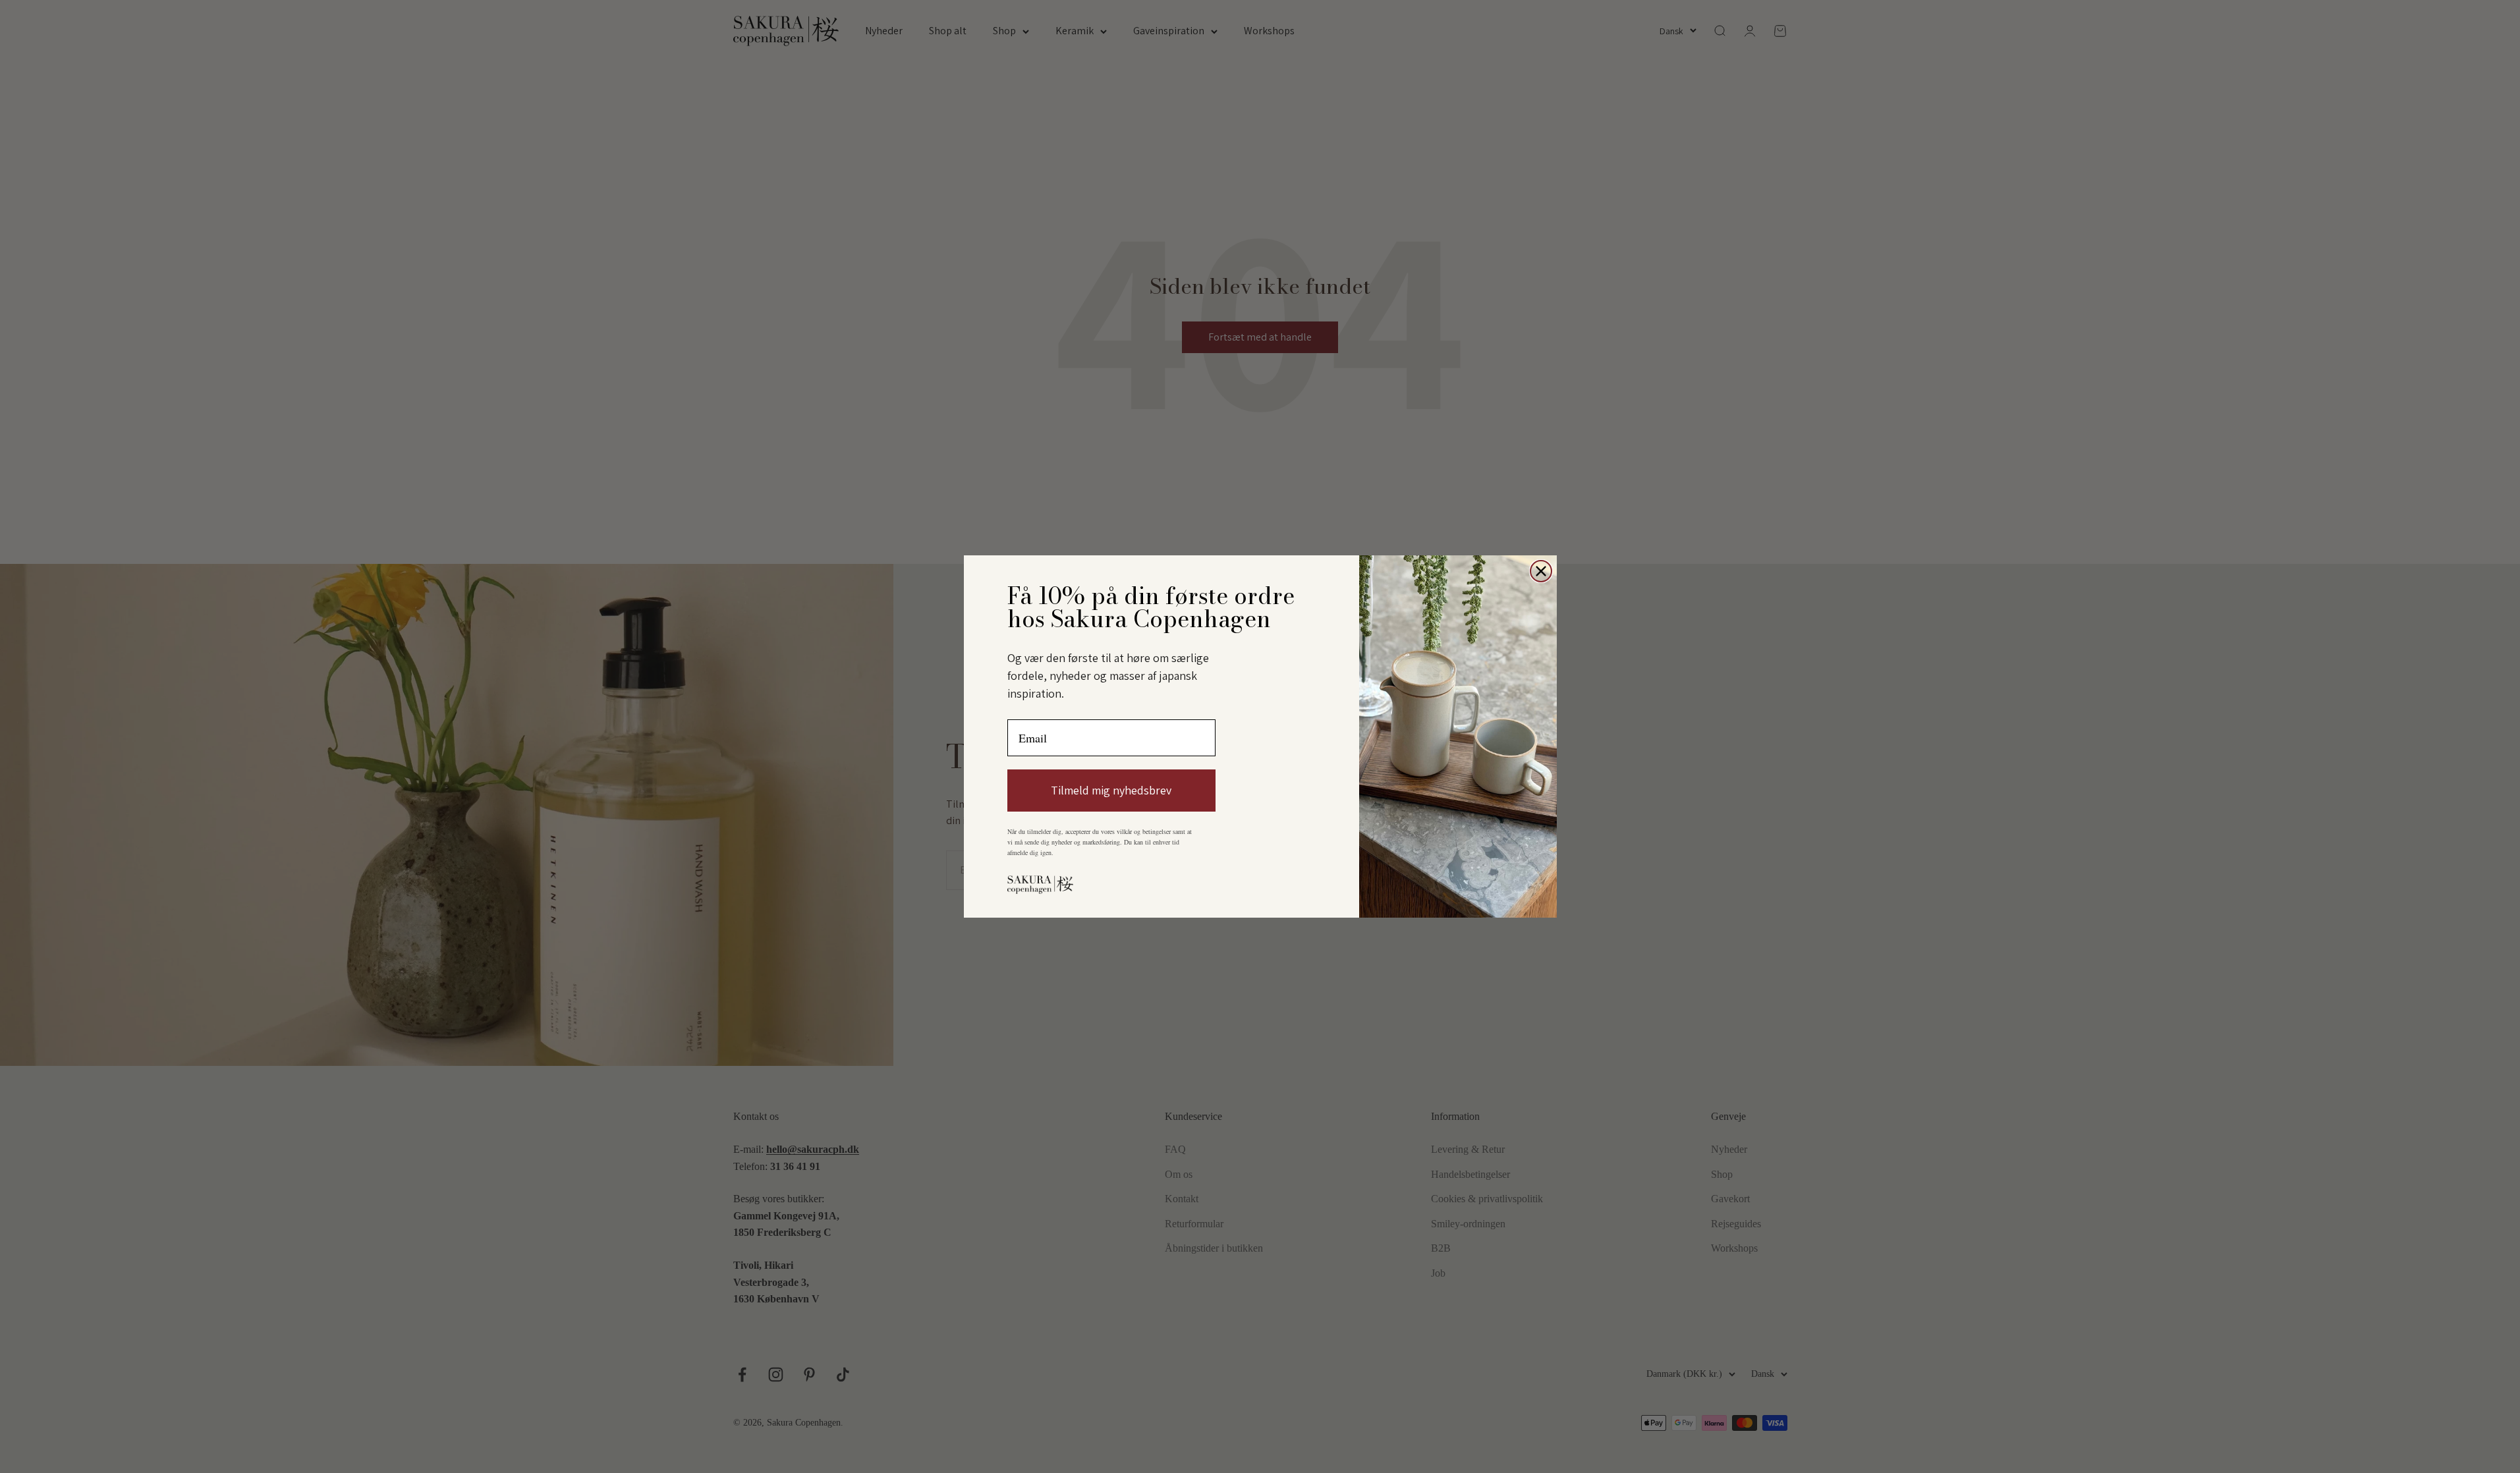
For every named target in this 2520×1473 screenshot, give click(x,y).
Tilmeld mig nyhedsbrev (1111, 790)
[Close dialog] (1541, 571)
